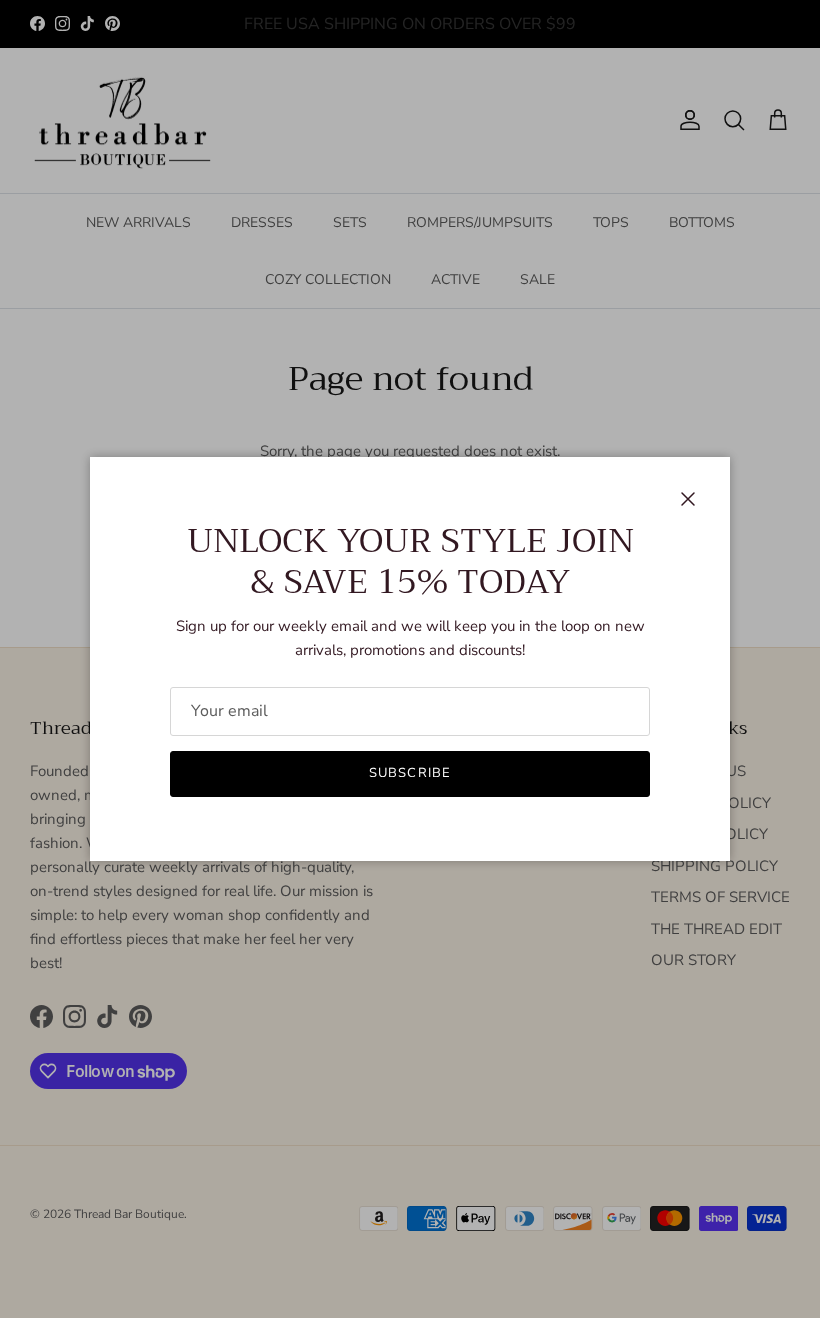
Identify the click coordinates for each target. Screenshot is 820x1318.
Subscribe (409, 773)
